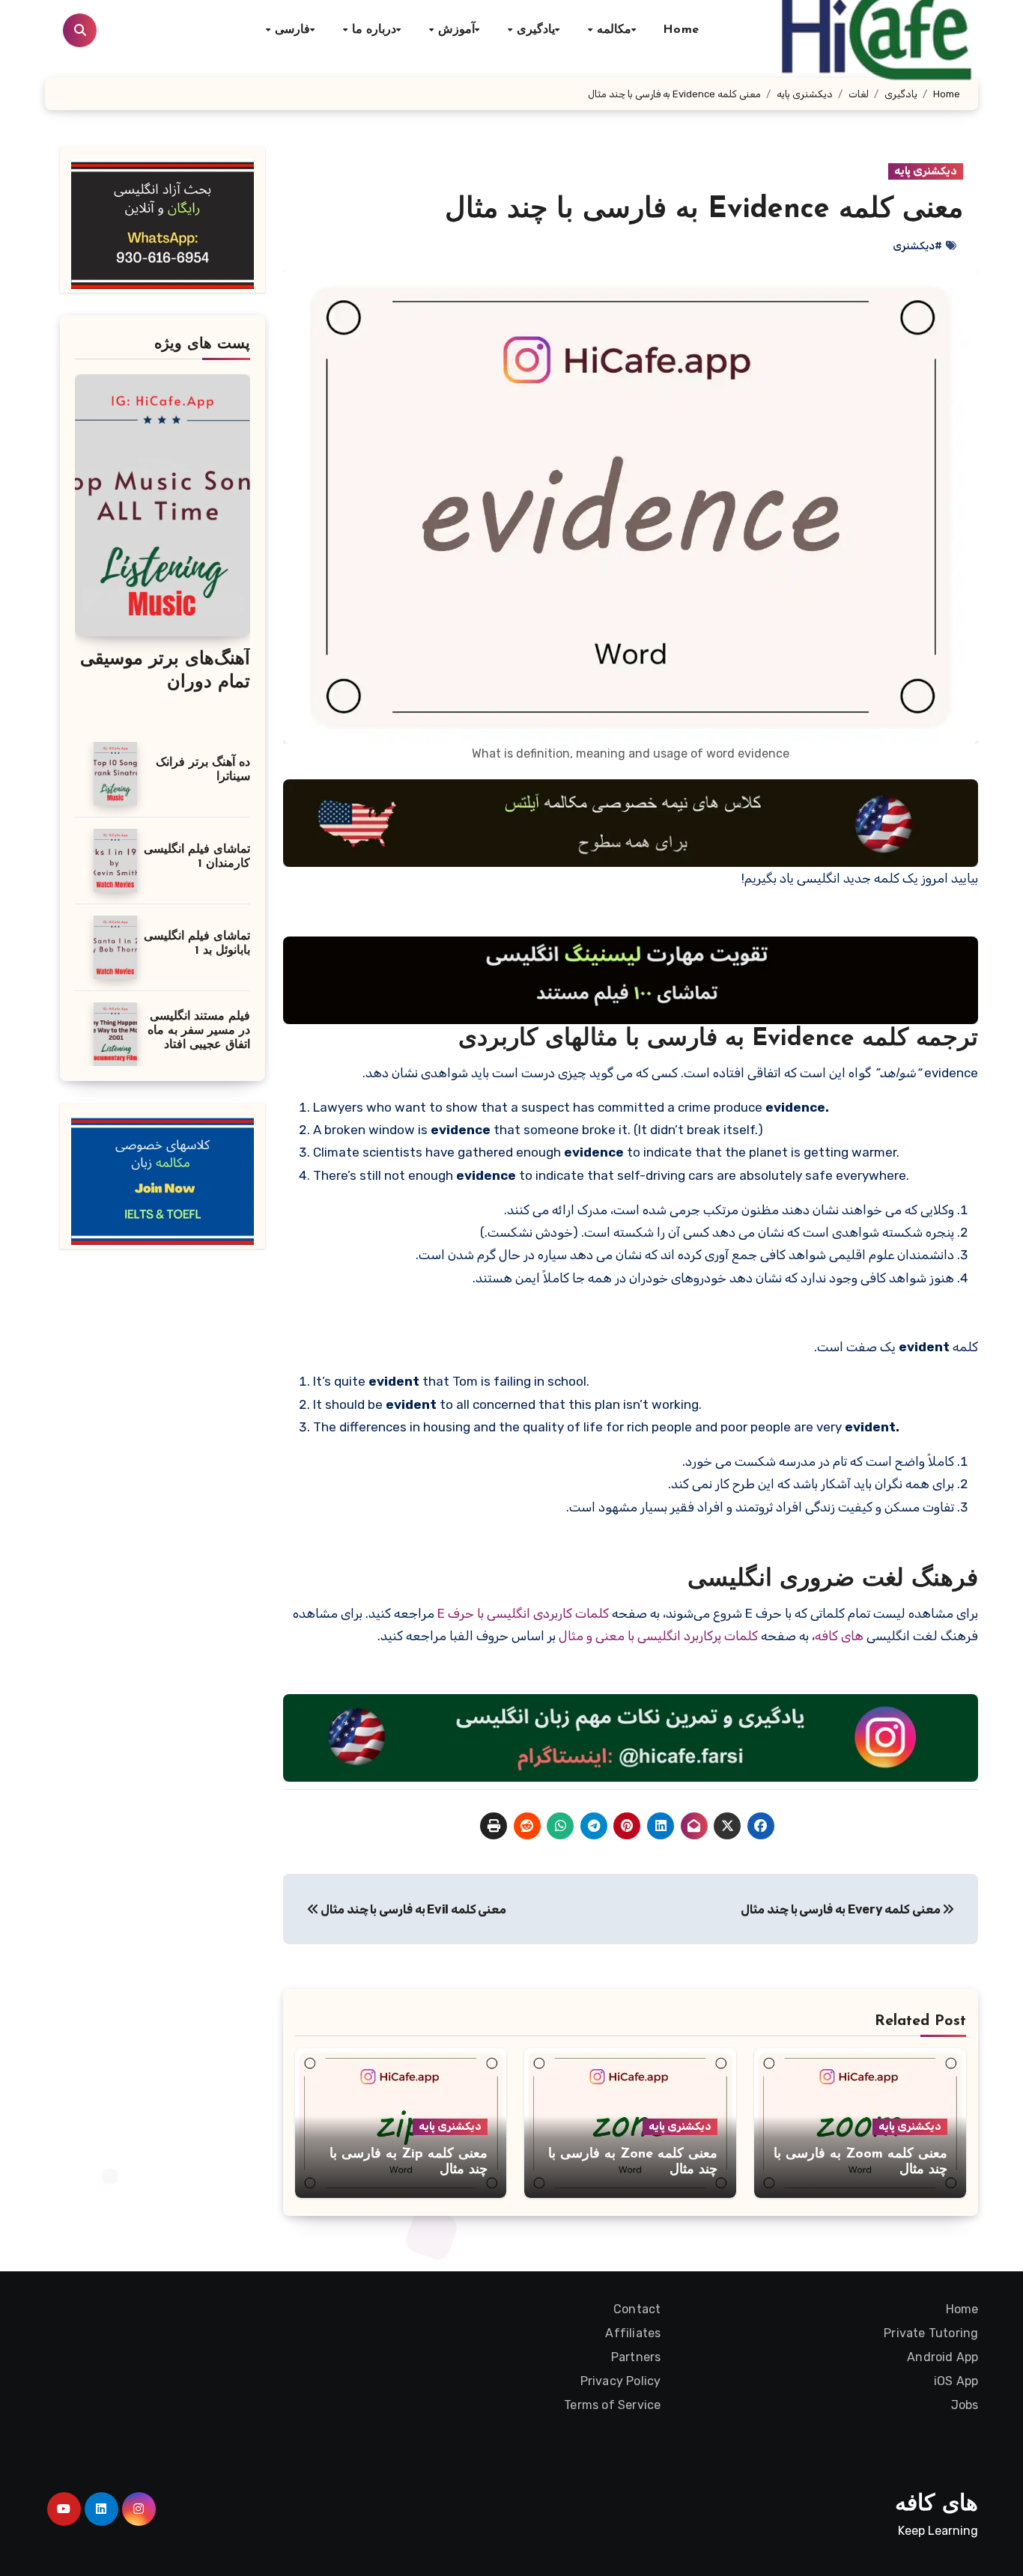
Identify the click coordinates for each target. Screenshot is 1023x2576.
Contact (637, 2309)
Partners (636, 2357)
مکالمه (613, 30)
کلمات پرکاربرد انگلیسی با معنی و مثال (658, 1636)
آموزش (455, 30)
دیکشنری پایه (926, 171)
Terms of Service (612, 2405)
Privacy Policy (621, 2381)
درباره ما (372, 30)
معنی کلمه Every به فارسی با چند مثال (841, 1909)
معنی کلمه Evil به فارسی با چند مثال (412, 1909)
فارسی (290, 30)
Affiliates (634, 2333)
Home (681, 30)
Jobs (964, 2405)
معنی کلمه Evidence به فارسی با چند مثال (704, 210)
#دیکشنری (917, 246)
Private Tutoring (931, 2333)
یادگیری (534, 30)
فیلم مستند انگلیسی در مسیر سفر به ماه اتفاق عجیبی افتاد (199, 1031)
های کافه (839, 1636)
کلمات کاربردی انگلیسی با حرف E (523, 1613)
